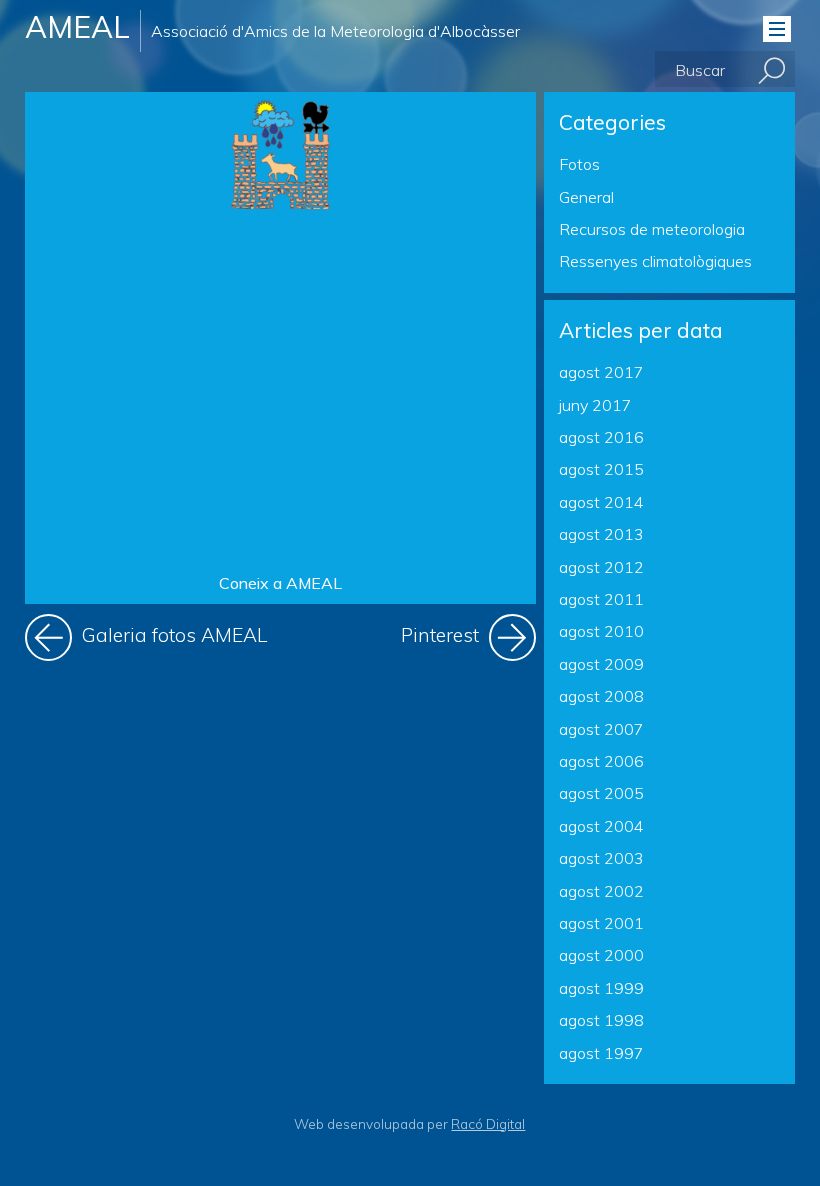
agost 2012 (601, 567)
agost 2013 (601, 534)
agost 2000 (601, 955)
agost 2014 (601, 502)
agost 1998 (601, 1020)
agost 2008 (601, 696)
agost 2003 (601, 858)
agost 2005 (601, 793)
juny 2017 (595, 405)
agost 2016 (601, 437)
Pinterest (468, 631)
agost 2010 (601, 631)
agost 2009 (601, 664)
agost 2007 (601, 729)
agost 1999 (601, 988)
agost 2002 (601, 891)
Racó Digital (488, 1123)
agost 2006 (601, 761)
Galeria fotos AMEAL (172, 631)
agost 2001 (601, 923)
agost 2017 (601, 372)
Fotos (579, 164)
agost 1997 (601, 1053)
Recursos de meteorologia (652, 229)
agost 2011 (601, 599)
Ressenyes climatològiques (655, 261)
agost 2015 (601, 469)
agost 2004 (601, 826)
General (586, 197)
